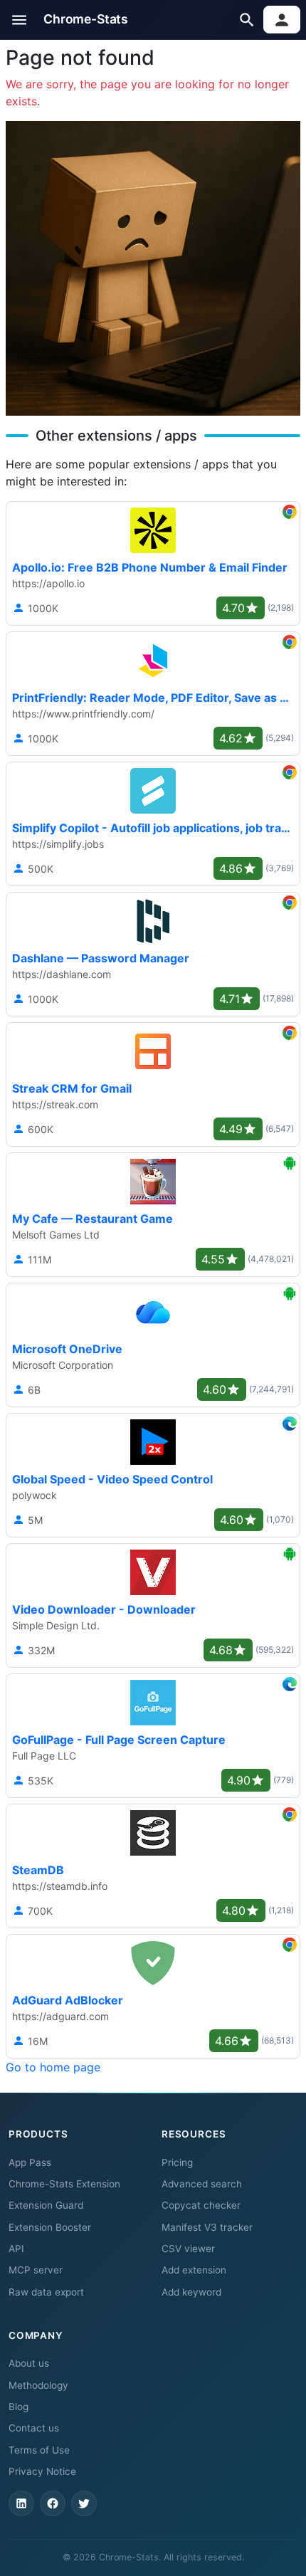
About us (29, 2363)
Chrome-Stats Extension (64, 2184)
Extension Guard (46, 2205)
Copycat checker (201, 2205)
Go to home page (53, 2067)
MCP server (36, 2270)
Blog (19, 2407)
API (16, 2249)
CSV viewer (188, 2249)
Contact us (34, 2428)
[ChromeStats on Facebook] (53, 2503)
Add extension (194, 2270)
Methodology (38, 2385)
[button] (20, 20)
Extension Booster (50, 2227)
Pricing (177, 2162)
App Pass (30, 2162)
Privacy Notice (42, 2471)
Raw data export (46, 2292)
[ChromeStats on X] (84, 2503)
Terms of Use (39, 2450)
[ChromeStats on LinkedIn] (21, 2503)
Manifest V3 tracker (207, 2227)
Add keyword (191, 2292)
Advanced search (202, 2184)
